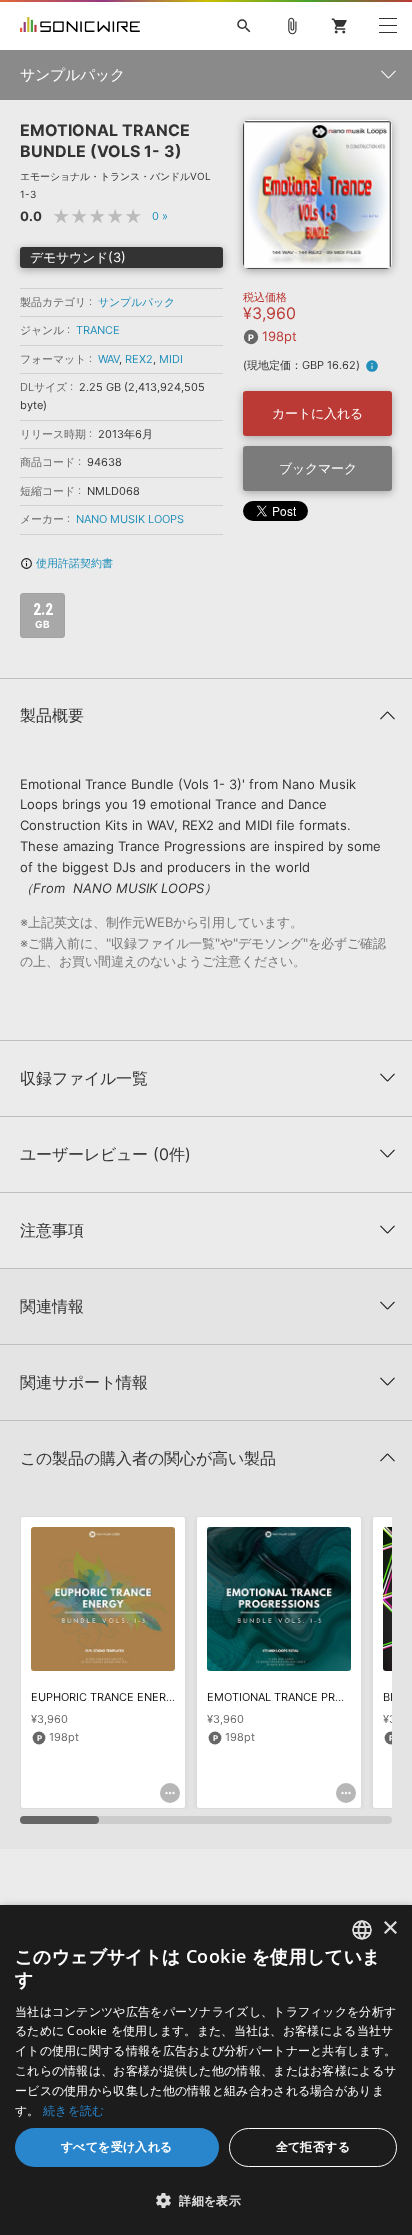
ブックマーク (318, 468)
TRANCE (98, 330)
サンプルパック (136, 302)
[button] (206, 2200)
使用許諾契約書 (66, 563)
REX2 (139, 359)
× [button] (389, 1928)
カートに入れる (317, 413)
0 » (160, 216)
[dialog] (206, 2070)
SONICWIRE (80, 26)
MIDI (171, 359)
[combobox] (362, 1930)
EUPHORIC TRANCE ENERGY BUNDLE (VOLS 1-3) (159, 1697)
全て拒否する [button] (313, 2146)
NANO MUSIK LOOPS (130, 519)
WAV (108, 359)
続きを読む (74, 2110)
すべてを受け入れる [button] (117, 2146)
